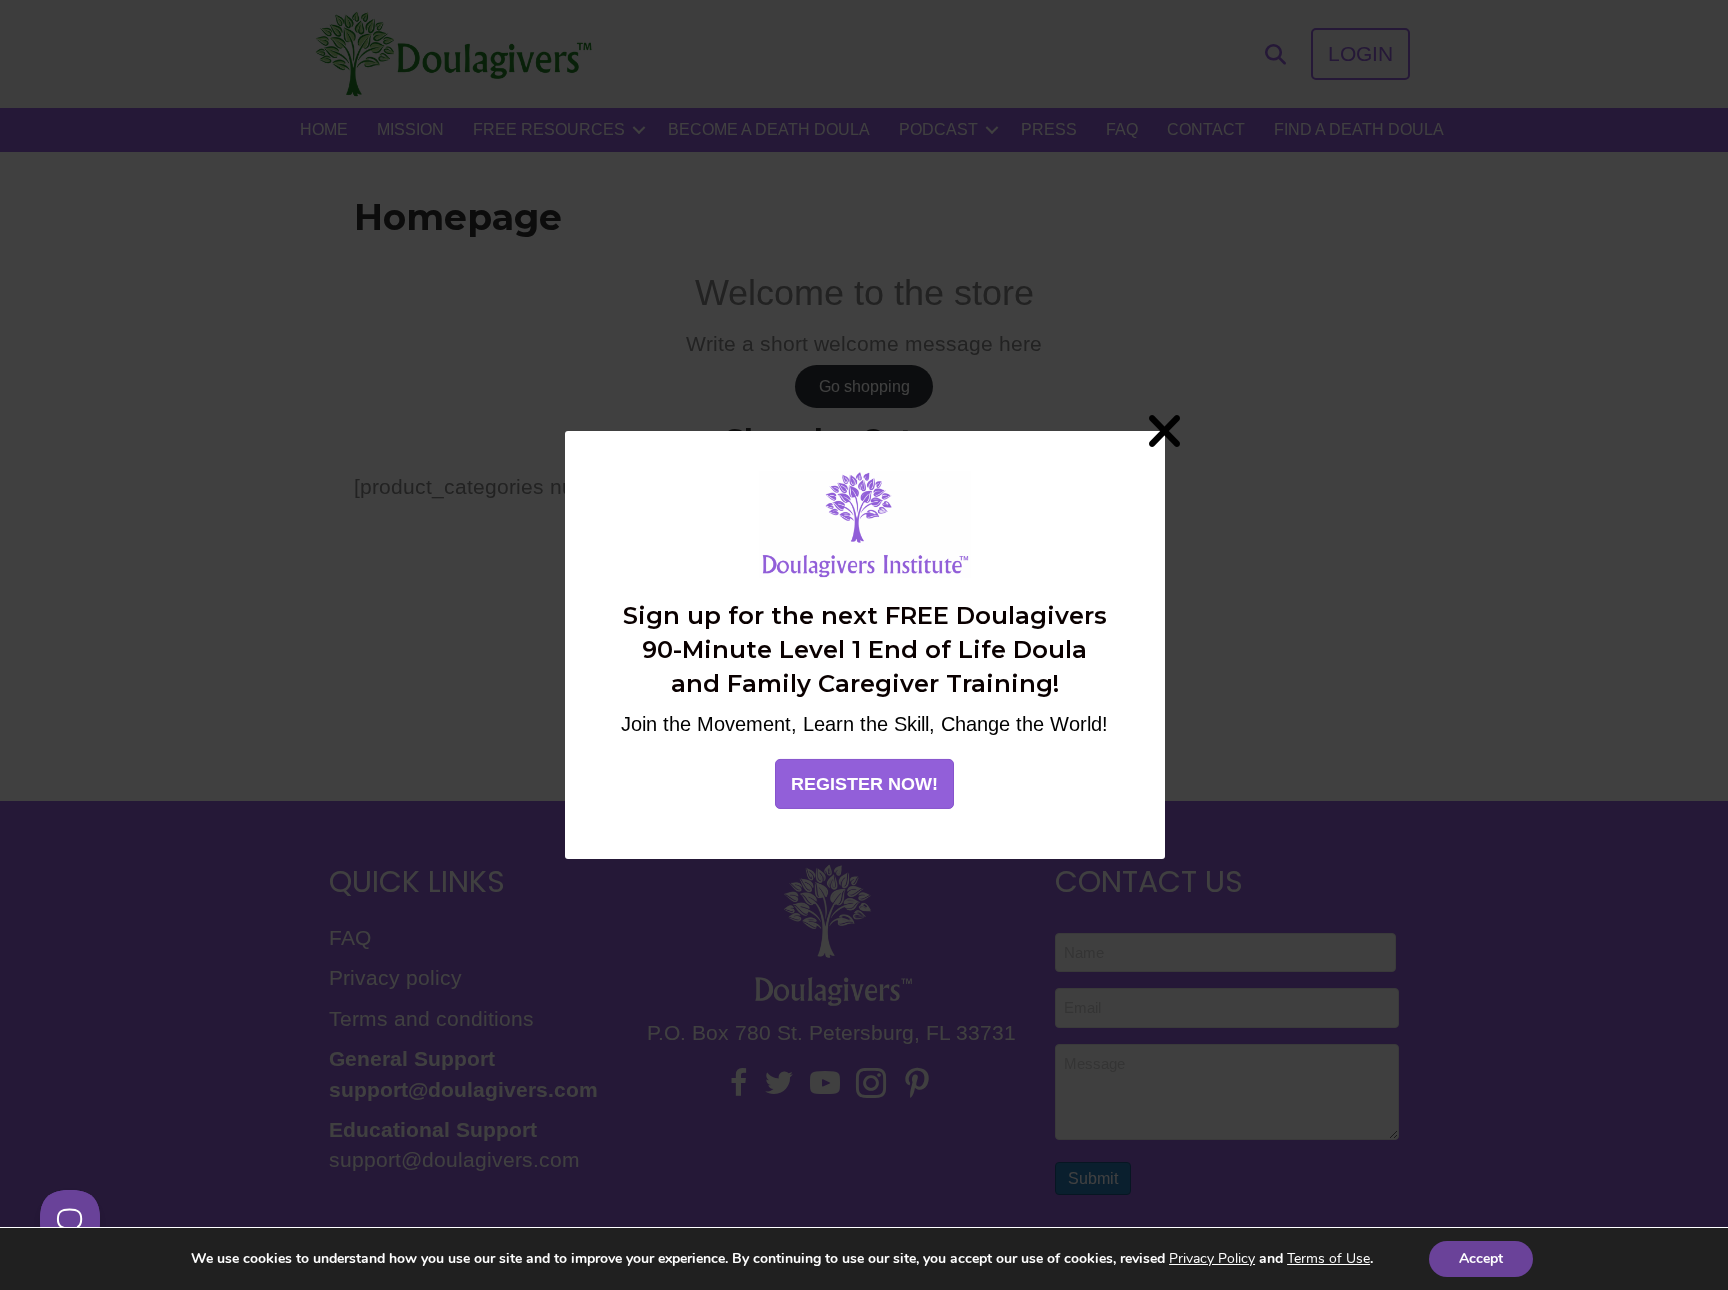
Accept (1481, 1258)
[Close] (1165, 431)
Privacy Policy (1212, 1258)
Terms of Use (1328, 1258)
